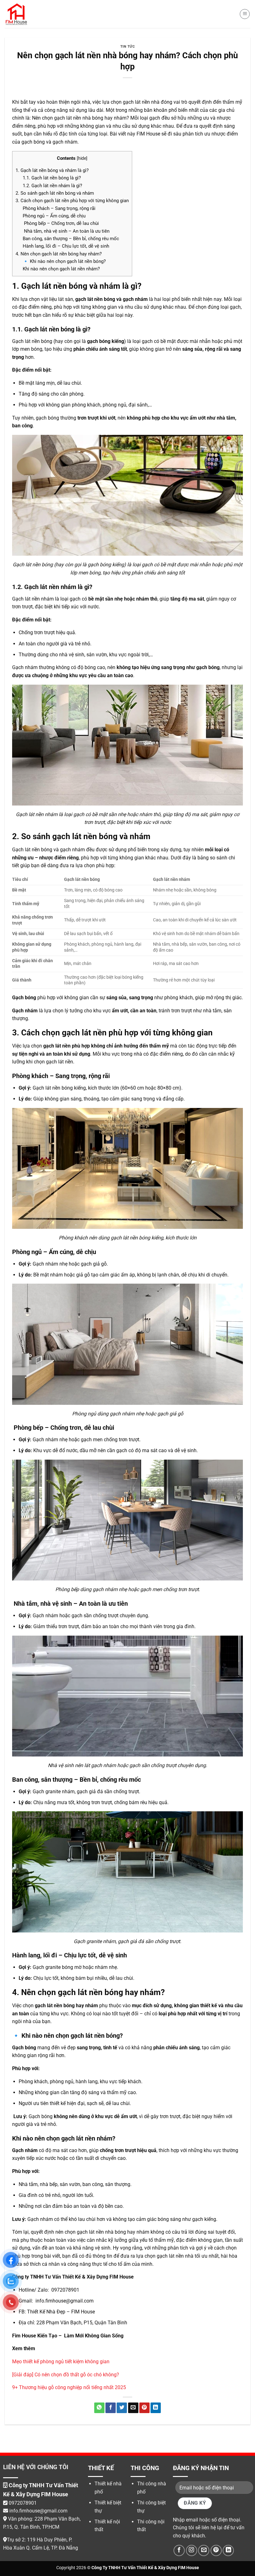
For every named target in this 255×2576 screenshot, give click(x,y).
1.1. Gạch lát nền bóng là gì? (52, 178)
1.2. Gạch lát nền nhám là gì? (52, 186)
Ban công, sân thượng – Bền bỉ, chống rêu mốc (71, 239)
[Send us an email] (204, 2550)
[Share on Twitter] (122, 2408)
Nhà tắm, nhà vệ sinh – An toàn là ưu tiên (66, 231)
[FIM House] (16, 14)
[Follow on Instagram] (192, 2550)
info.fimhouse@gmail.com (38, 2511)
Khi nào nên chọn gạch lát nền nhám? (61, 269)
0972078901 (23, 2503)
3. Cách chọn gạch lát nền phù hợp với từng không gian (72, 201)
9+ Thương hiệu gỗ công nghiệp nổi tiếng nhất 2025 (69, 2387)
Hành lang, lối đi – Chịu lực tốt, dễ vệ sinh (66, 246)
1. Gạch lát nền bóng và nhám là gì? (52, 170)
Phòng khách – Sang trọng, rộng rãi (59, 208)
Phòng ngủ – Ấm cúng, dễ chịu (54, 216)
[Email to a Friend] (133, 2408)
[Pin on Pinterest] (144, 2408)
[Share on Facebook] (111, 2408)
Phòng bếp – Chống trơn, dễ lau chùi (61, 223)
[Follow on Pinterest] (216, 2550)
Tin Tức (128, 47)
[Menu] (245, 14)
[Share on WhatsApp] (99, 2408)
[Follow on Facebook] (179, 2550)
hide (82, 158)
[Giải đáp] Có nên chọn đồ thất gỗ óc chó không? (66, 2375)
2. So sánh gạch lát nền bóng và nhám (55, 193)
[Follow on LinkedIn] (228, 2550)
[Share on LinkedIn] (156, 2408)
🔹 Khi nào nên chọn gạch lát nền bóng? (64, 261)
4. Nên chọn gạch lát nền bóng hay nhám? (59, 254)
